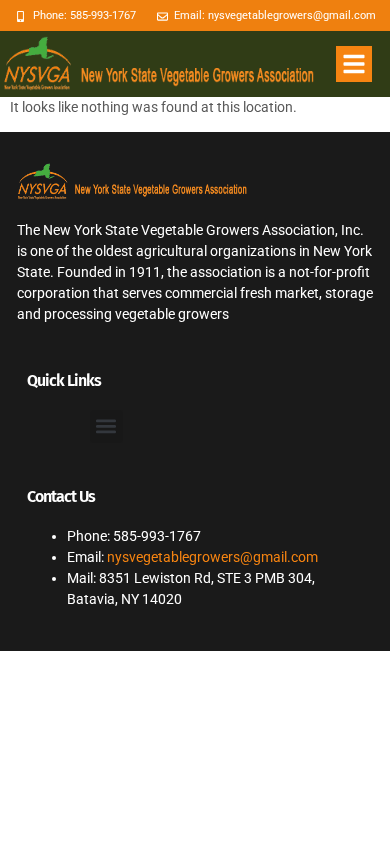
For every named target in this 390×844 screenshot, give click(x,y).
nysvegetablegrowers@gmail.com (212, 557)
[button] (354, 64)
